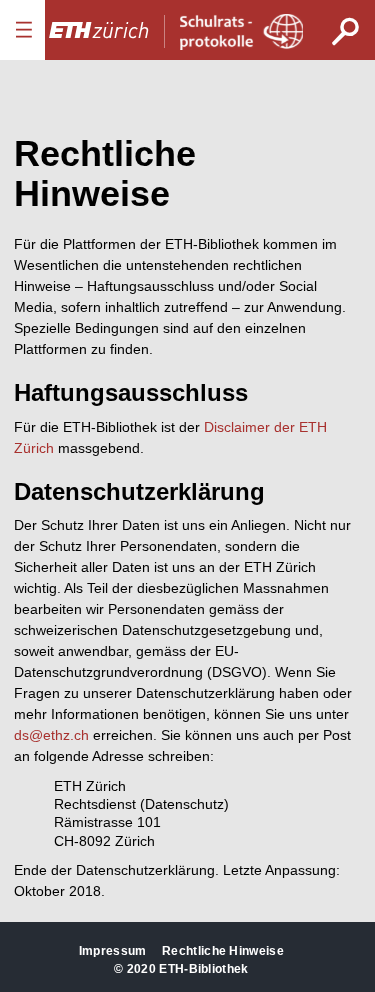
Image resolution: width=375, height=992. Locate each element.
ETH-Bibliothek (203, 969)
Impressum (113, 951)
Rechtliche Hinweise (223, 951)
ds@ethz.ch (51, 735)
